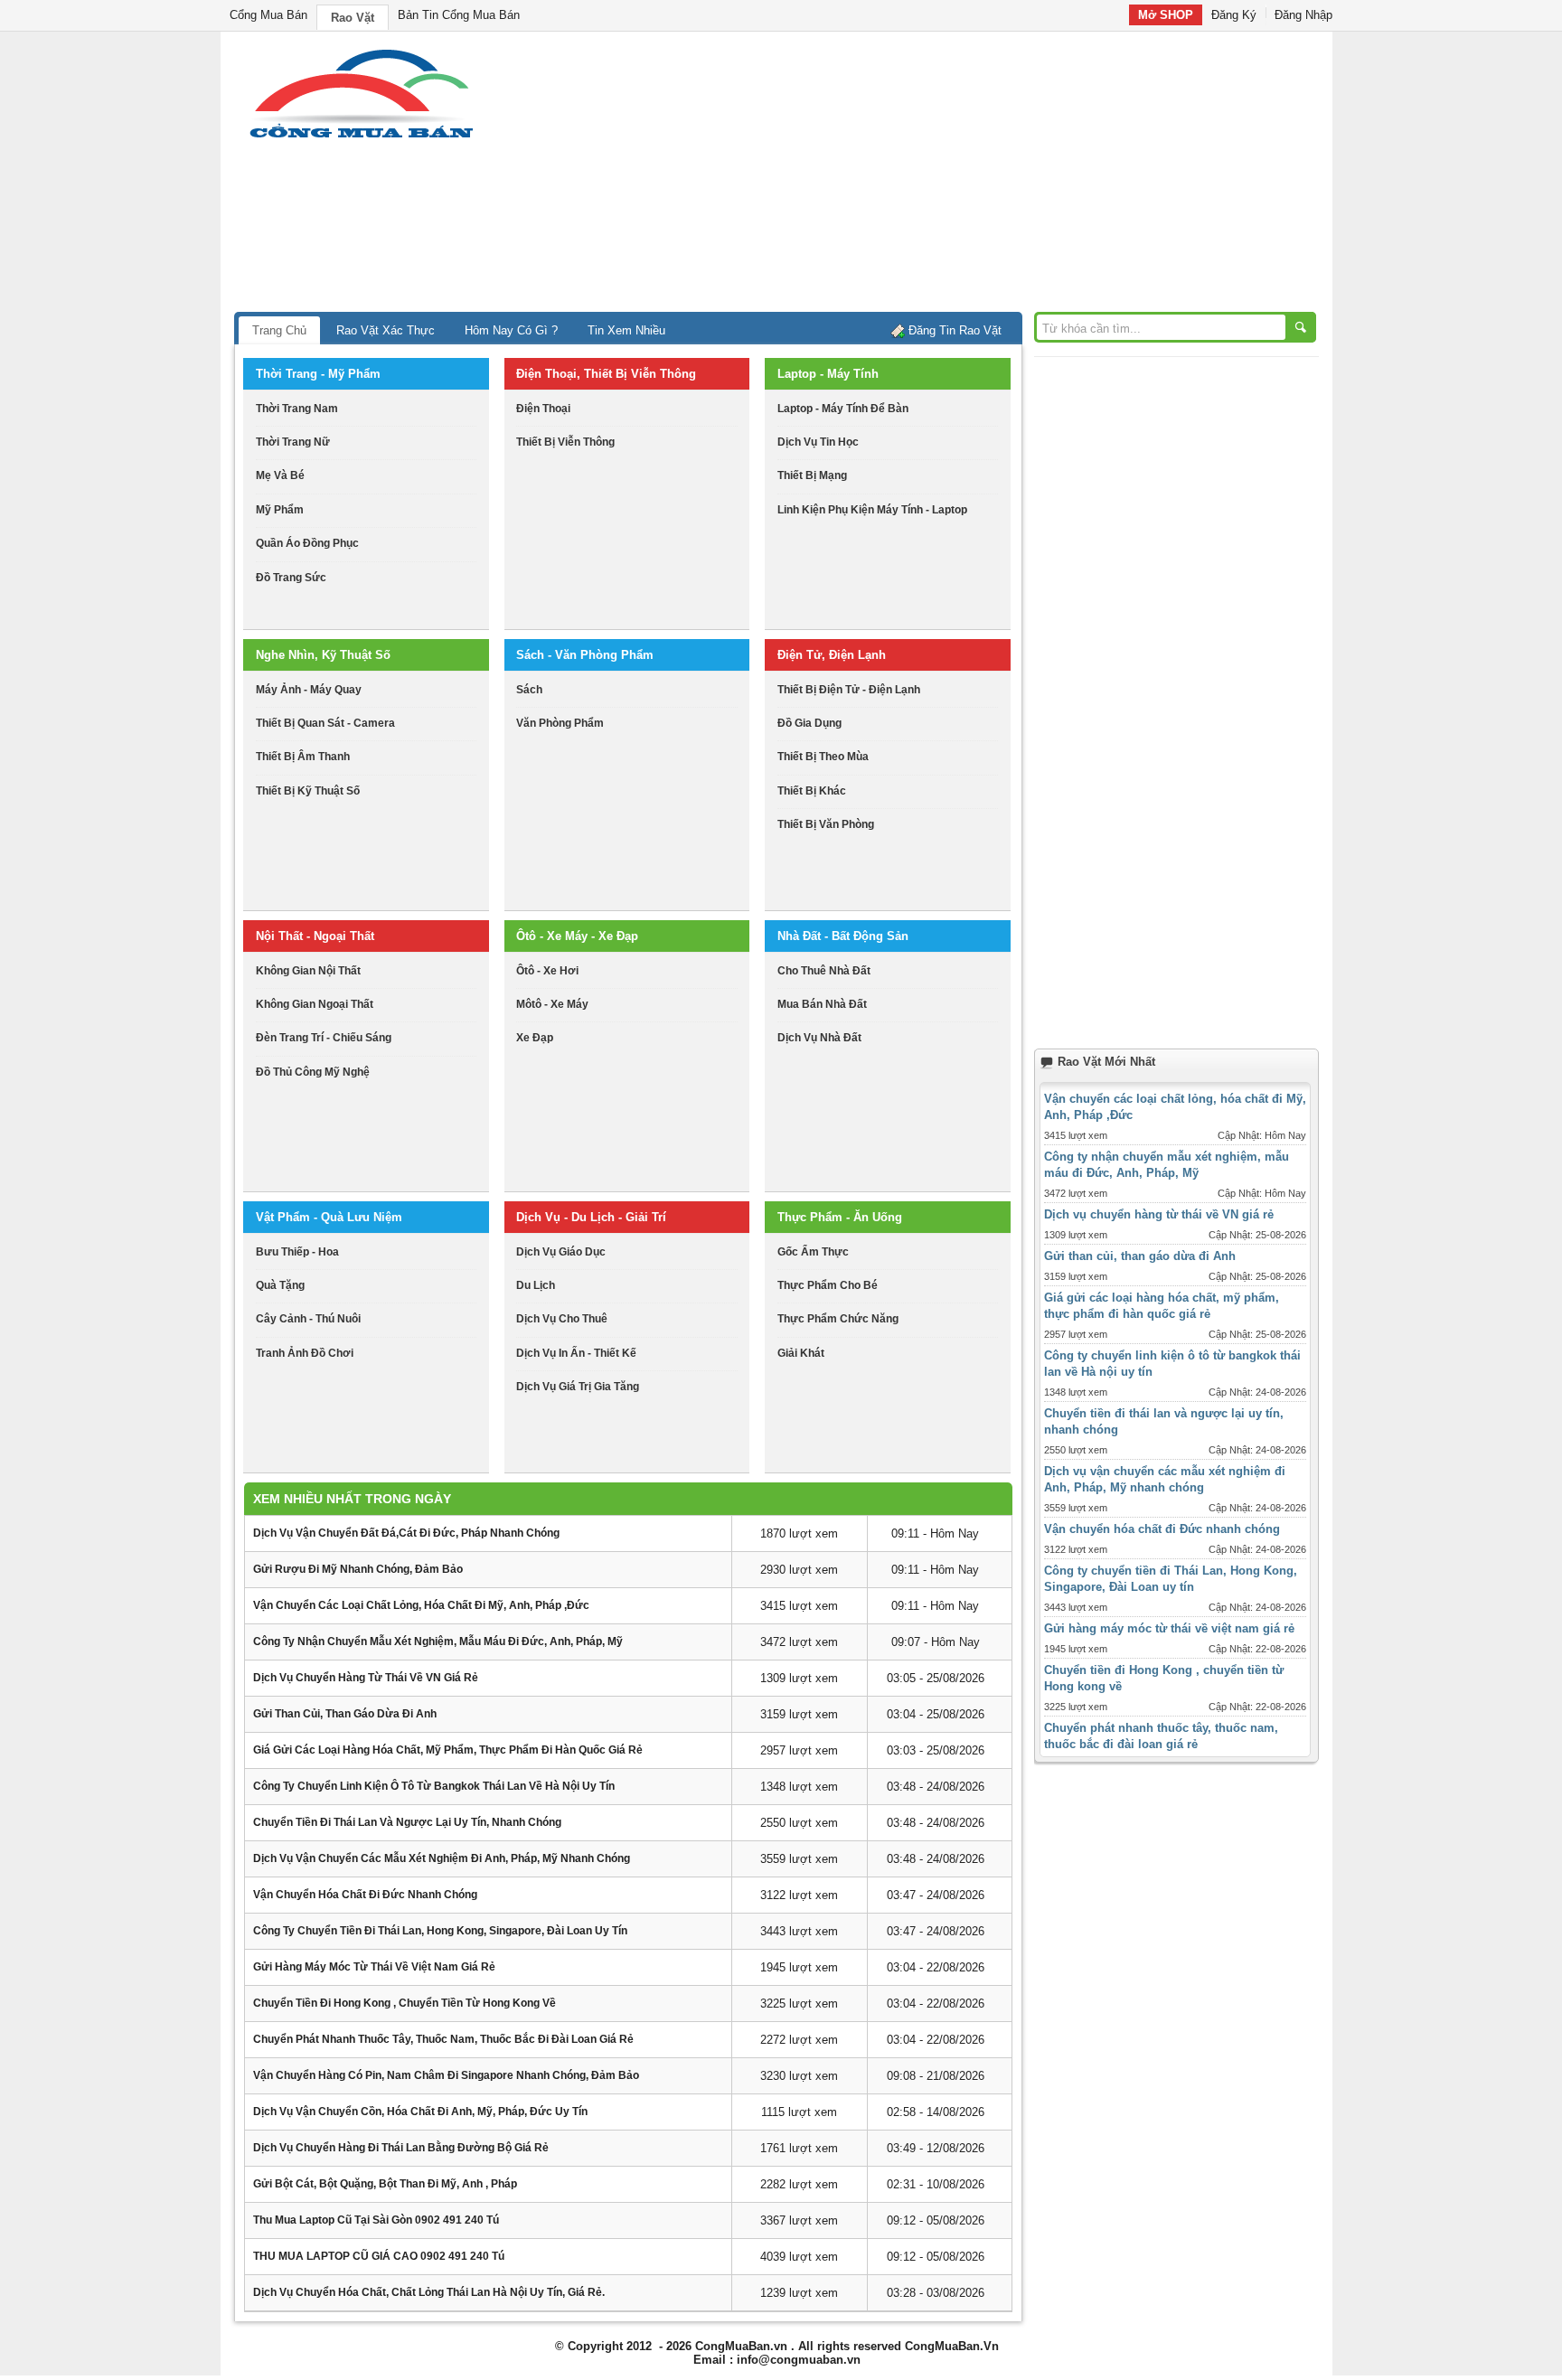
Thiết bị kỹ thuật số (308, 791)
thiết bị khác (812, 791)
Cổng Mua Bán (268, 15)
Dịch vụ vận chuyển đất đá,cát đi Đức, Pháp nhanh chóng (406, 1533)
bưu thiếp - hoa (297, 1252)
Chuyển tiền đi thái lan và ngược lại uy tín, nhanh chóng (407, 1822)
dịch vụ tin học (818, 442)
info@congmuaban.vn (799, 2360)
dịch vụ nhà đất (819, 1038)
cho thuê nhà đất (824, 971)
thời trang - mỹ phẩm (318, 374)
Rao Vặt (353, 18)
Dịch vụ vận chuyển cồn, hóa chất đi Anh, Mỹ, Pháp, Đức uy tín (420, 2112)
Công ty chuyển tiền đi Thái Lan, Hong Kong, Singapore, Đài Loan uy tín (440, 1931)
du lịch (536, 1285)
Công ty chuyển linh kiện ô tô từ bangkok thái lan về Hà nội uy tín (434, 1786)
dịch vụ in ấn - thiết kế (576, 1353)
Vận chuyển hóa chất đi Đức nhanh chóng (365, 1895)
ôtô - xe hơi (547, 971)
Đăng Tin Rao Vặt (955, 330)
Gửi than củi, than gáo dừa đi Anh (345, 1714)
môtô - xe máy (552, 1004)
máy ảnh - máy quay (309, 690)
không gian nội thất (308, 971)
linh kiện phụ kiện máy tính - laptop (872, 510)
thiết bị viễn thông (565, 442)
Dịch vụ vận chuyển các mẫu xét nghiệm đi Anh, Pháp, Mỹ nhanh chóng (442, 1858)
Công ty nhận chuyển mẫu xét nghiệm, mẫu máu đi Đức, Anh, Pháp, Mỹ (438, 1642)
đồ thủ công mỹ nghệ (313, 1072)
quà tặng (280, 1285)
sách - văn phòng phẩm (585, 655)
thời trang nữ (293, 442)
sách (529, 690)
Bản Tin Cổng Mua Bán (459, 15)
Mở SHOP (1166, 15)
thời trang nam (297, 409)
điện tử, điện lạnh (832, 655)
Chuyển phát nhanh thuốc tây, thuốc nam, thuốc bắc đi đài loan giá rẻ (443, 2039)
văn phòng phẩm (560, 723)
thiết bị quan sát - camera (325, 723)
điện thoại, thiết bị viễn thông (606, 374)
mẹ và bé (280, 475)
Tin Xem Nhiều (626, 330)
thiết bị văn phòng (826, 824)
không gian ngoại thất (315, 1004)
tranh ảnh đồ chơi (305, 1353)
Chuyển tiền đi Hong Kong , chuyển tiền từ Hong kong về (405, 2003)
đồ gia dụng (809, 723)
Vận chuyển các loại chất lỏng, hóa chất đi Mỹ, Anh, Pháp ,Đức (421, 1605)
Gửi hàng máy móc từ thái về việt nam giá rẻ (374, 1967)
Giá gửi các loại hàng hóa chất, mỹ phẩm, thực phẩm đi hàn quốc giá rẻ (448, 1750)
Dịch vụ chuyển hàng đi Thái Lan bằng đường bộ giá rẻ (401, 2148)
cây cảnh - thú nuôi (308, 1319)
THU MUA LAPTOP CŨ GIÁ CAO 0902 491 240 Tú (379, 2256)
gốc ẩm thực (813, 1252)
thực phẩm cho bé (828, 1285)
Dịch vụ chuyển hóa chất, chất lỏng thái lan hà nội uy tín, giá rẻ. (429, 2292)
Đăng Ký (1234, 15)
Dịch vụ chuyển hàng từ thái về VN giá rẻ (366, 1678)
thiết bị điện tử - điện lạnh (849, 690)
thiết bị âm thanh (303, 757)
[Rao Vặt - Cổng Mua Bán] (361, 138)
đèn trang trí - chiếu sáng (324, 1038)
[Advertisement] (935, 176)
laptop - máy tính (828, 374)
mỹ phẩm (280, 510)
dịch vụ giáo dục (561, 1252)
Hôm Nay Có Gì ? (511, 330)
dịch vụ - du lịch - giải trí (591, 1217)
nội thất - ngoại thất (315, 936)
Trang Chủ (279, 330)
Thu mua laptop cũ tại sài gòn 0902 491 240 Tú (376, 2220)
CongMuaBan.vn (741, 2346)
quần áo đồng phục (307, 543)
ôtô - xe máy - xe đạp (577, 936)
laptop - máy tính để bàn (843, 409)
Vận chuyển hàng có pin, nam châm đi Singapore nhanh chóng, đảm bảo (446, 2075)
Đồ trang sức (291, 578)
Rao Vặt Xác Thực (386, 330)
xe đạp (535, 1038)
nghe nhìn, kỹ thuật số (323, 655)
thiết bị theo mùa (823, 757)
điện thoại (543, 409)
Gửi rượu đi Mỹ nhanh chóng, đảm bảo (358, 1569)
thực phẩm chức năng (838, 1319)
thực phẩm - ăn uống (840, 1217)
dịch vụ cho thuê (562, 1319)
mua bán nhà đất (822, 1004)
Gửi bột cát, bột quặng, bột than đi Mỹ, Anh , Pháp (385, 2184)
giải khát (801, 1353)
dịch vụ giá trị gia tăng (578, 1387)
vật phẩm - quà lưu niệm (329, 1217)
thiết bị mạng (812, 475)
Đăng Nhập (1303, 15)
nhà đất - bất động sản (843, 936)
